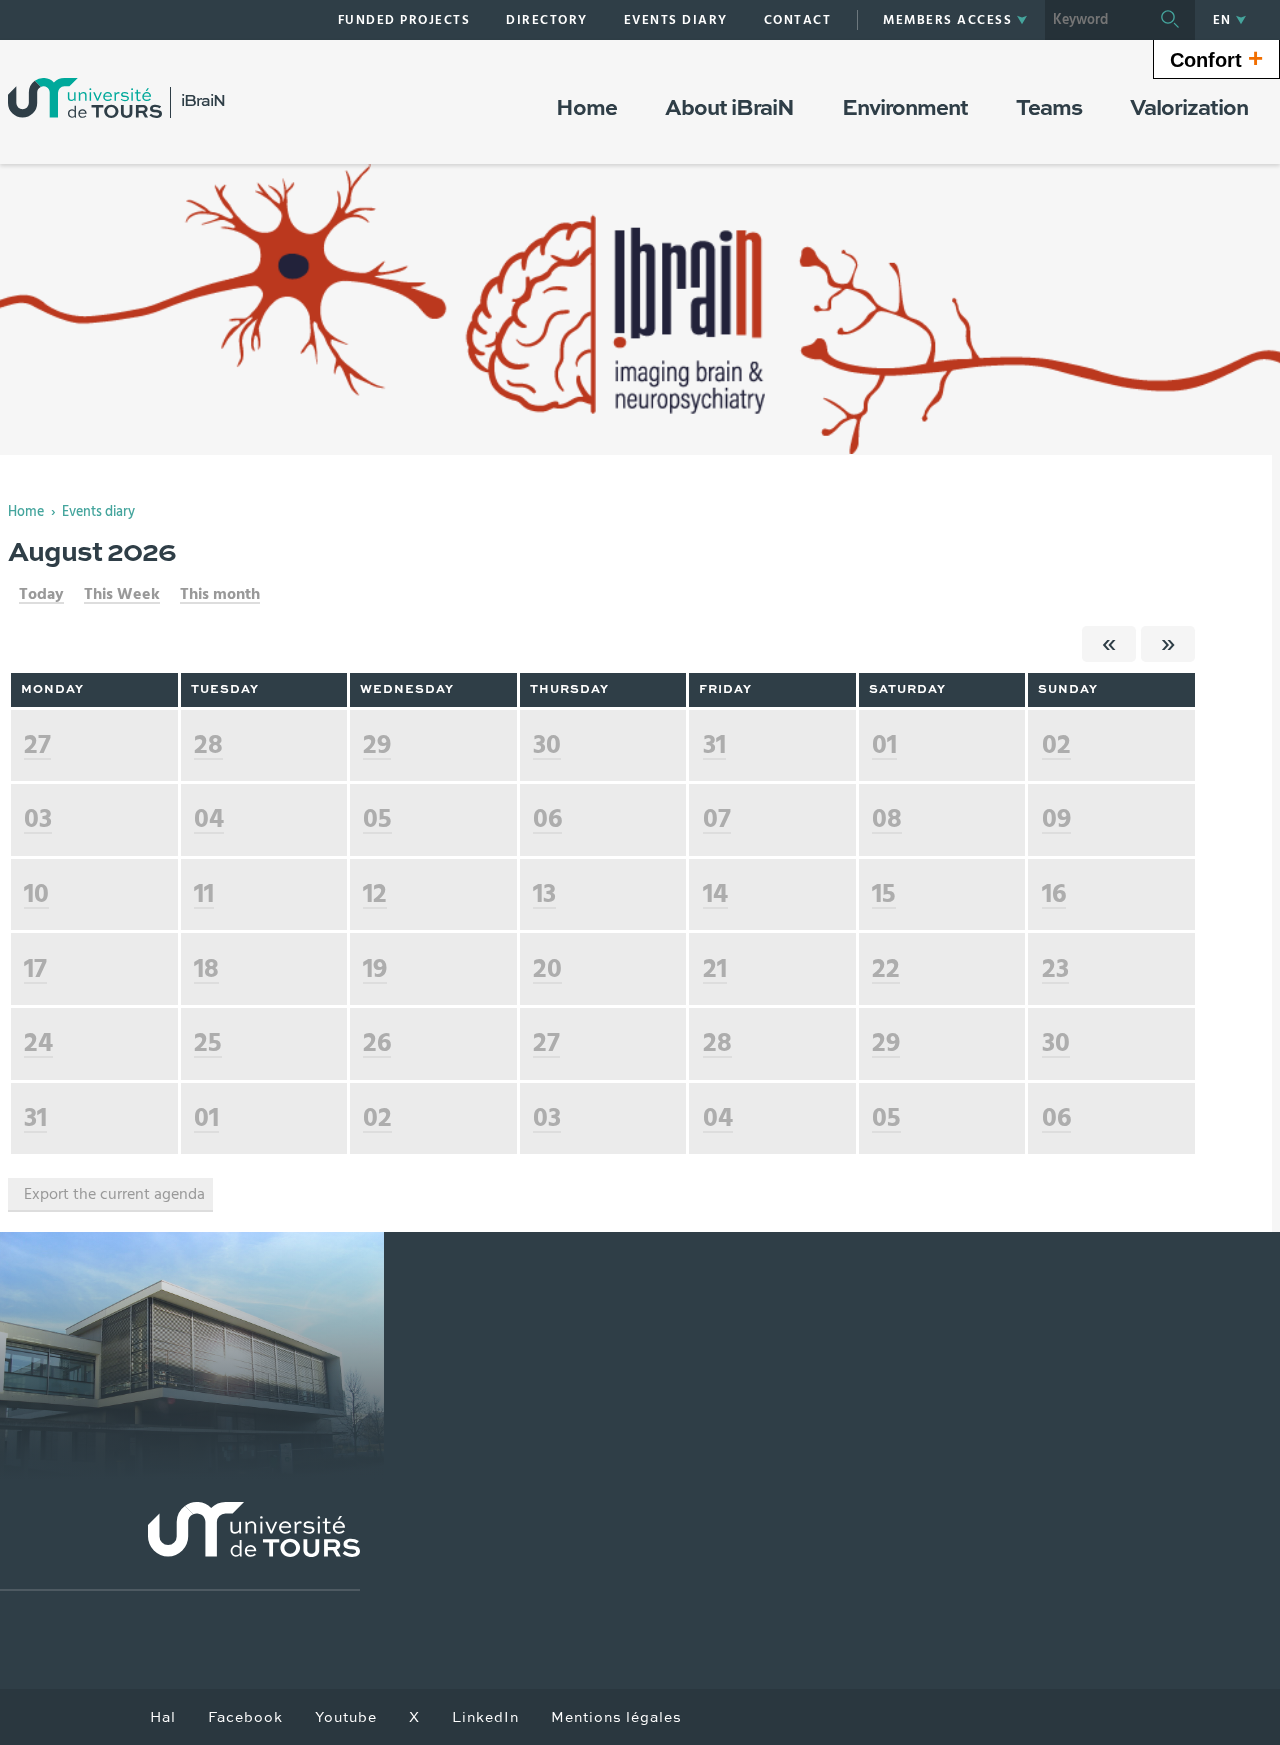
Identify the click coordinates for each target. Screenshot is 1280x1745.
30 (547, 744)
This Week (122, 594)
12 (375, 893)
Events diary (98, 512)
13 (544, 893)
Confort (1216, 58)
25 (208, 1042)
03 (38, 818)
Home (26, 512)
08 (887, 818)
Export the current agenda (114, 1194)
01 (884, 744)
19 (375, 968)
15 (884, 893)
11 (204, 893)
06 (547, 818)
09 (1056, 818)
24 (38, 1042)
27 (37, 744)
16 (1054, 893)
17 (35, 968)
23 (1055, 968)
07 (717, 818)
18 (206, 968)
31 (714, 744)
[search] (1095, 20)
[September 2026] (1168, 644)
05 (377, 818)
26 (377, 1042)
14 (715, 893)
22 (886, 968)
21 (715, 968)
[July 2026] (1109, 644)
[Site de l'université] (180, 1546)
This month (220, 594)
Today (41, 594)
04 (209, 818)
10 (36, 893)
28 (208, 744)
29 (377, 744)
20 (547, 968)
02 (1056, 744)
